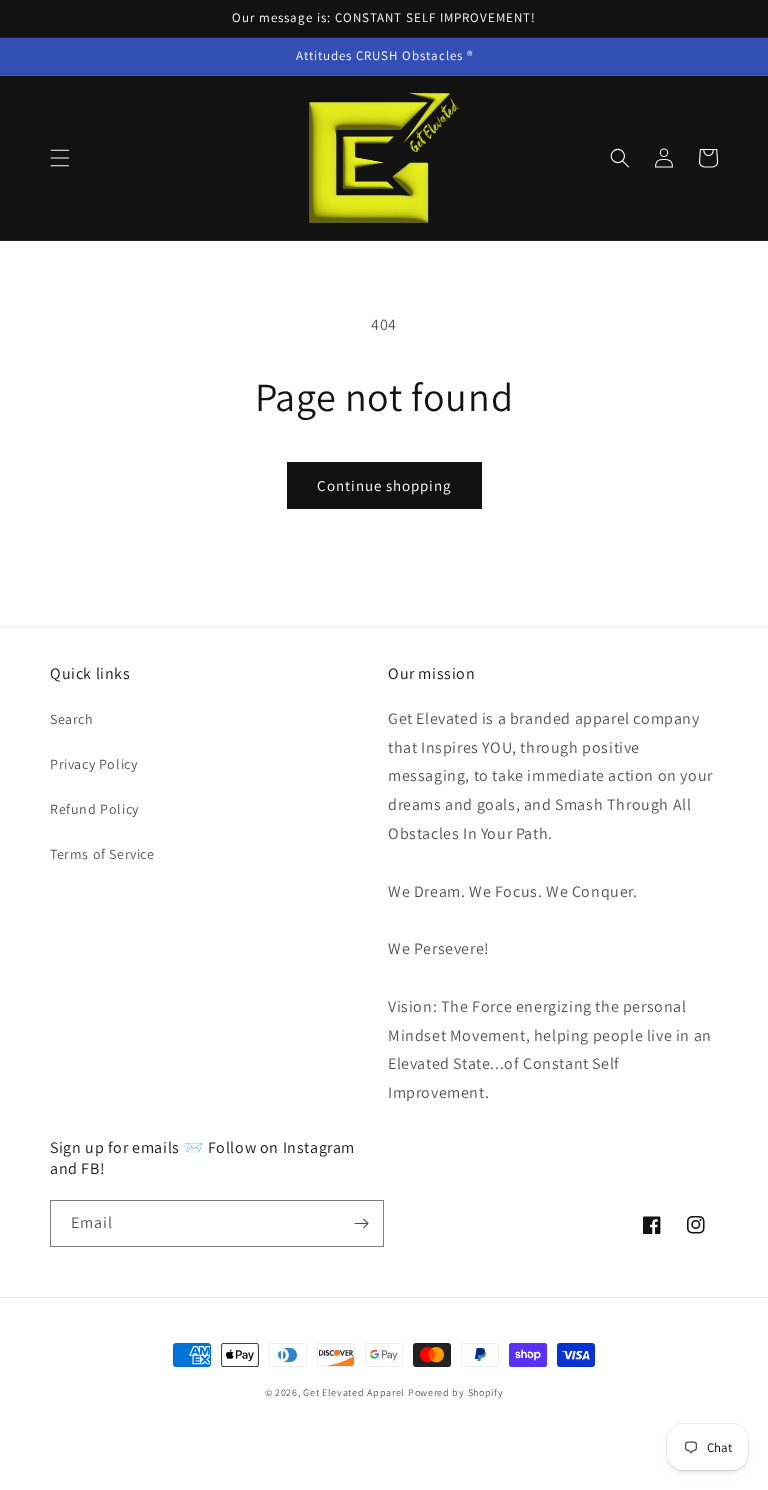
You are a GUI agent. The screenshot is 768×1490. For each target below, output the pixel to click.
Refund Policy (94, 809)
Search (72, 719)
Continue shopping (384, 485)
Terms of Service (102, 854)
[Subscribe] (361, 1223)
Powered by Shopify (456, 1392)
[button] (60, 158)
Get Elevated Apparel (354, 1392)
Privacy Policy (93, 764)
